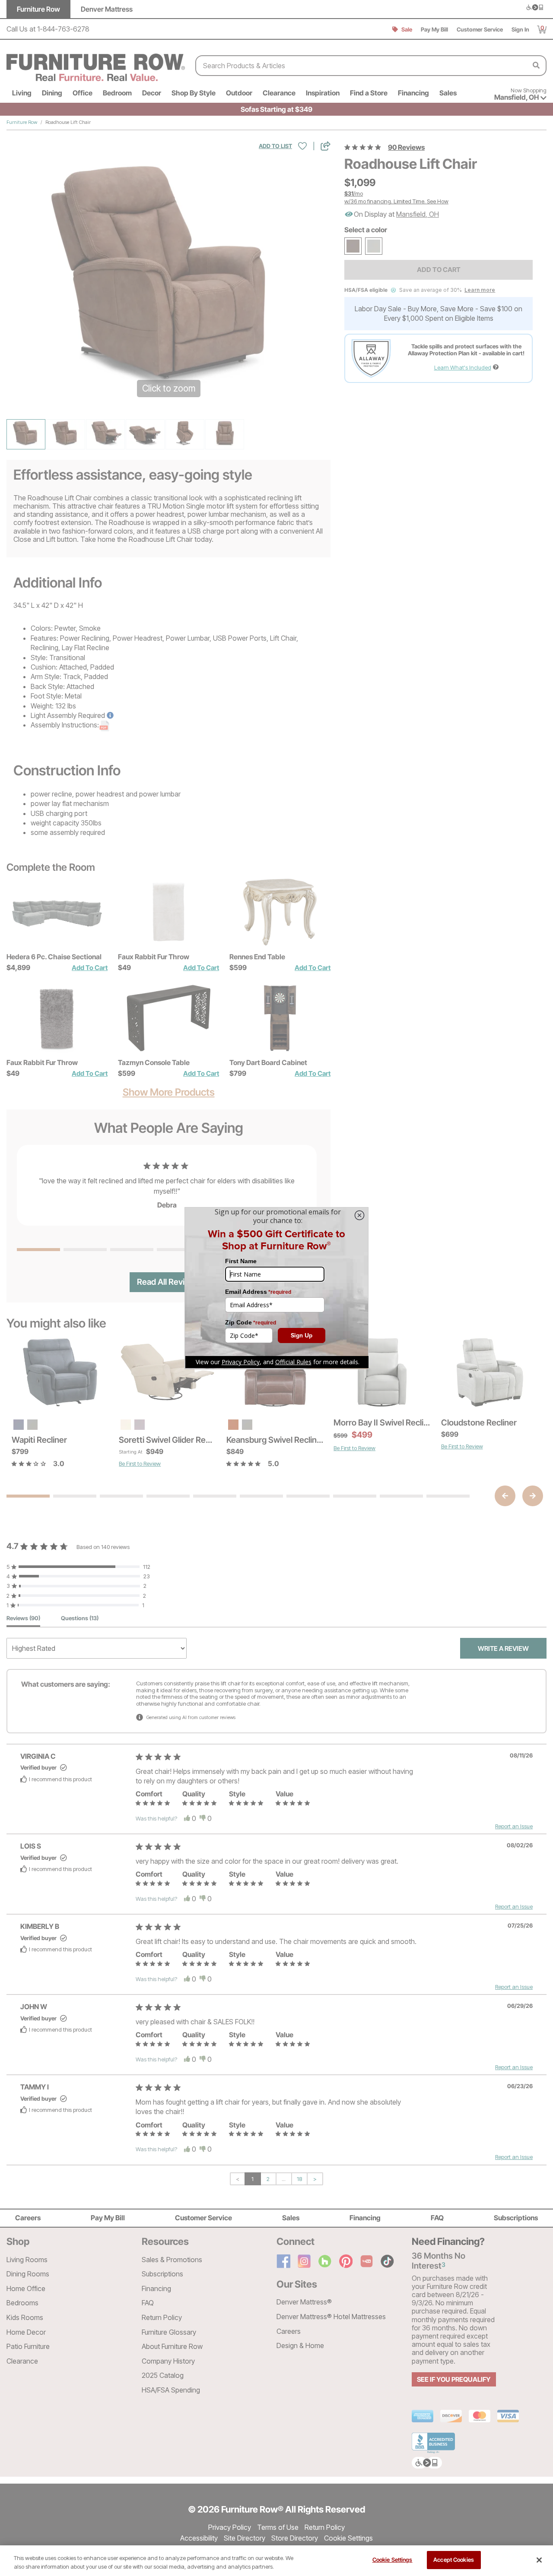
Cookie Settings (393, 2560)
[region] (276, 2561)
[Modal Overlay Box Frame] (276, 1288)
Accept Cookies (454, 2560)
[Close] (539, 2560)
